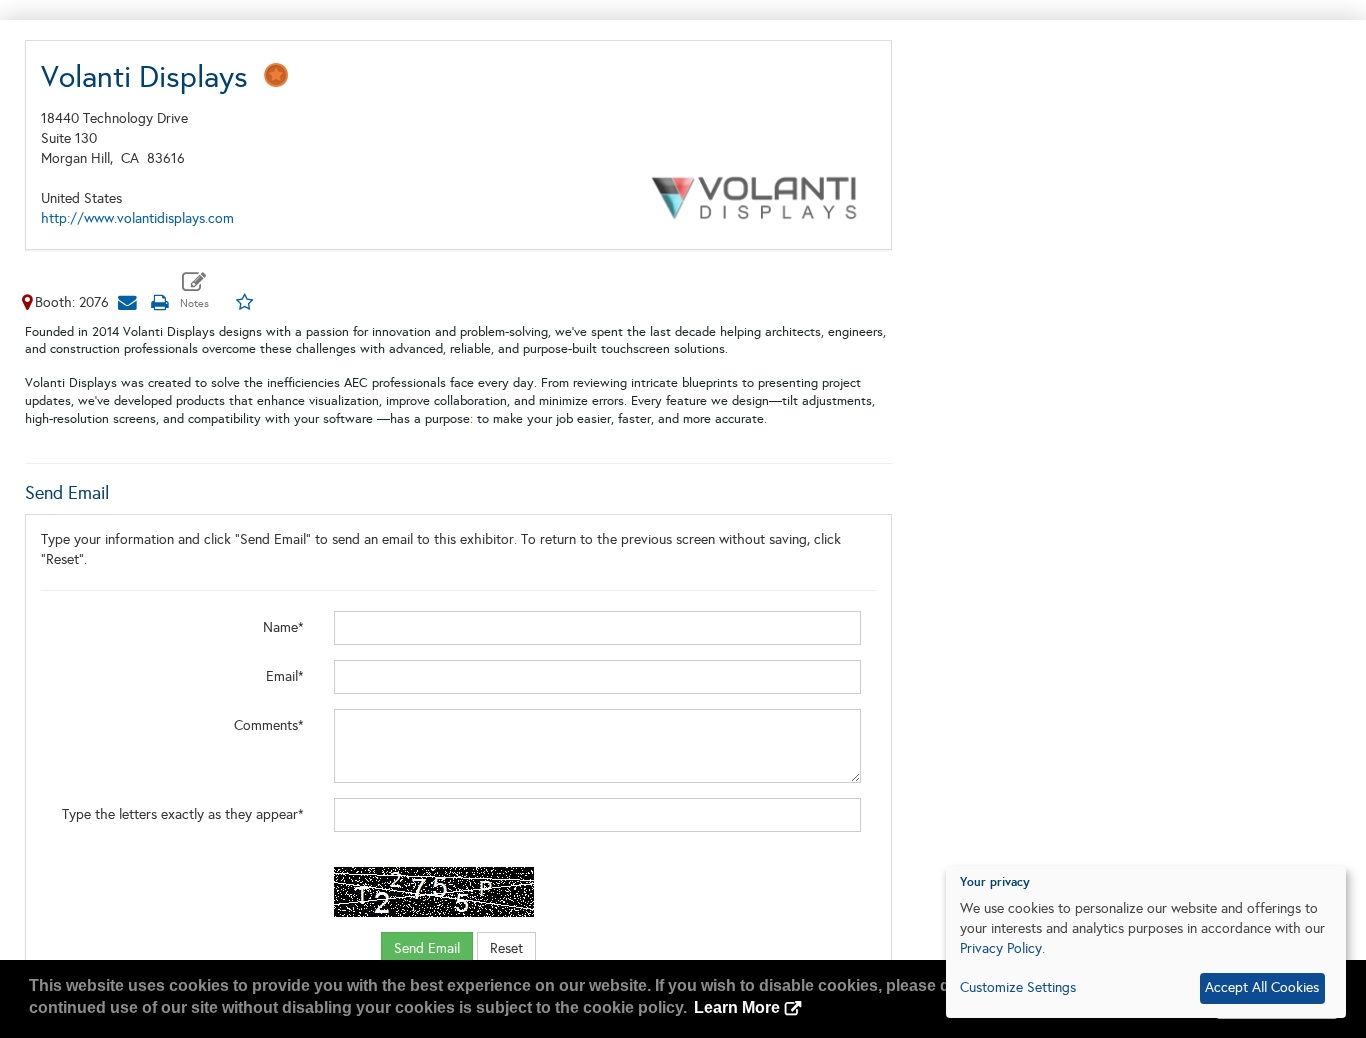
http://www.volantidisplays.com (137, 218)
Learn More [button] (737, 1007)
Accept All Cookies (1262, 987)
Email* (285, 676)
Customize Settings (1018, 987)
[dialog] (1146, 942)
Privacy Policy (1001, 948)
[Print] (159, 302)
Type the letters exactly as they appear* (183, 814)
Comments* (269, 725)
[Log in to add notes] (194, 290)
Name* (283, 627)
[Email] (127, 302)
